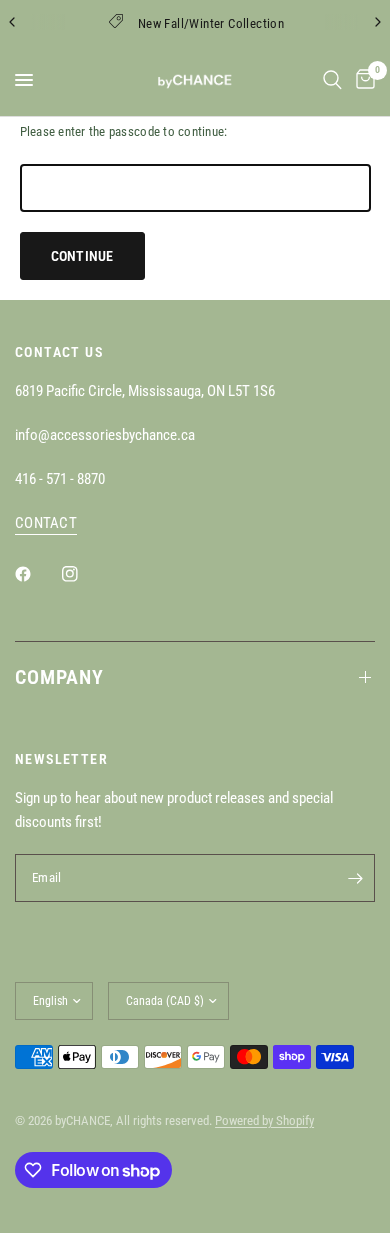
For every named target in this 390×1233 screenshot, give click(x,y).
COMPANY (59, 677)
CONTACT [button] (46, 523)
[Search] (332, 80)
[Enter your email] (355, 878)
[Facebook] (37, 574)
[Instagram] (84, 574)
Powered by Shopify (264, 1120)
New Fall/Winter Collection (211, 23)
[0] (362, 80)
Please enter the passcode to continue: (124, 131)
